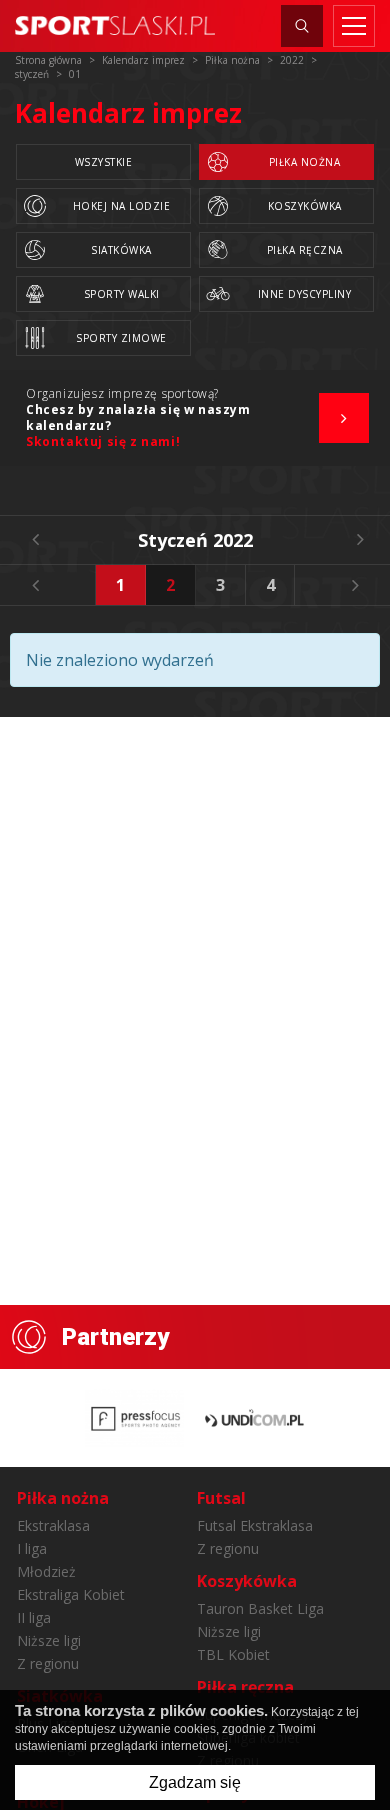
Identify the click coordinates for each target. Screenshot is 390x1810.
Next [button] (355, 585)
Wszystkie (104, 162)
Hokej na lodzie (122, 206)
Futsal (221, 1498)
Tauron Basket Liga (260, 1608)
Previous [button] (35, 585)
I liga (32, 1548)
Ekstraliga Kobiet (71, 1594)
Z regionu (48, 1663)
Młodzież (46, 1571)
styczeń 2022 (195, 540)
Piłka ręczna (305, 250)
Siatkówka (121, 250)
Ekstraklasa (53, 1525)
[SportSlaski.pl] (115, 25)
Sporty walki (122, 294)
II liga (34, 1617)
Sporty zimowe (121, 338)
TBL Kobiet (233, 1654)
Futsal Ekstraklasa (255, 1525)
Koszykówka (305, 206)
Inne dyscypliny (305, 294)
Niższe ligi (49, 1640)
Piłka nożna (305, 162)
